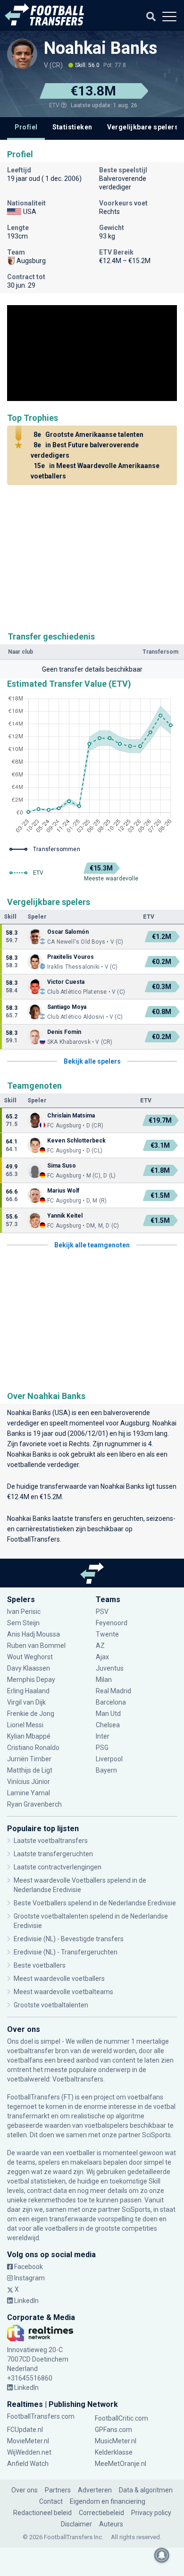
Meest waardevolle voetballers (59, 1979)
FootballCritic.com (121, 2418)
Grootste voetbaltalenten (51, 2005)
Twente (107, 1634)
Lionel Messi (26, 1725)
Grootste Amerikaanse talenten (88, 435)
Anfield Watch (28, 2464)
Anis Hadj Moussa (33, 1634)
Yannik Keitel (65, 1216)
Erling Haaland (28, 1691)
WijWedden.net (29, 2452)
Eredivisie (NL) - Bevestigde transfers (69, 1939)
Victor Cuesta (66, 982)
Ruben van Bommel (36, 1646)
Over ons (25, 2490)
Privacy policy (151, 2513)
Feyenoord (112, 1623)
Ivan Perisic (24, 1612)
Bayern (106, 1770)
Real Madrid (113, 1691)
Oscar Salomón (69, 932)
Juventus (110, 1668)
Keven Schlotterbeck (76, 1141)
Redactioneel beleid (42, 2513)
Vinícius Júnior (29, 1782)
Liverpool (109, 1759)
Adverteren (95, 2490)
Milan (104, 1680)
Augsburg (135, 1423)
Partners (58, 2490)
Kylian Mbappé (29, 1736)
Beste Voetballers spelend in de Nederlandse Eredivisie (95, 1903)
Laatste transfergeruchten (53, 1854)
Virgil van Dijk (27, 1702)
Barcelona (111, 1702)
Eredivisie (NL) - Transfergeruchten (66, 1952)
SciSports (156, 2135)
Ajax (102, 1657)
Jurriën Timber (29, 1759)
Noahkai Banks (100, 48)
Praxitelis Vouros (71, 957)
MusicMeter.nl (116, 2441)
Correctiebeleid (101, 2513)
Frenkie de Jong (31, 1714)
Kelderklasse (114, 2452)
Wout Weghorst (30, 1657)
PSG (102, 1748)
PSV (102, 1612)
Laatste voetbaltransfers (51, 1841)
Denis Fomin (64, 1032)
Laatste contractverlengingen (58, 1867)
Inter (103, 1736)
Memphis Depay (31, 1680)
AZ (100, 1646)
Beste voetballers (40, 1965)
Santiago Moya (67, 1007)
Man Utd (108, 1714)
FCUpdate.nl (25, 2430)
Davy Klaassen (29, 1668)
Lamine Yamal (29, 1793)
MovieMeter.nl (28, 2441)
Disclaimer (76, 2524)
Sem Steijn (23, 1623)
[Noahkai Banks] (22, 54)
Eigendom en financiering (108, 2501)
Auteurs (111, 2524)
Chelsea (108, 1725)
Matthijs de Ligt (30, 1770)
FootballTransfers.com (41, 2416)
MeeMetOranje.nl (121, 2464)
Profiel (26, 127)
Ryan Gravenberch (34, 1804)
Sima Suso (62, 1166)
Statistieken (72, 127)
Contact (51, 2501)
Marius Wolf (63, 1191)
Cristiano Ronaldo (33, 1748)
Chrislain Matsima (71, 1116)
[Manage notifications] (162, 2555)
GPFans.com (113, 2430)
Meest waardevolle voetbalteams (63, 1992)
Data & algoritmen (146, 2490)
